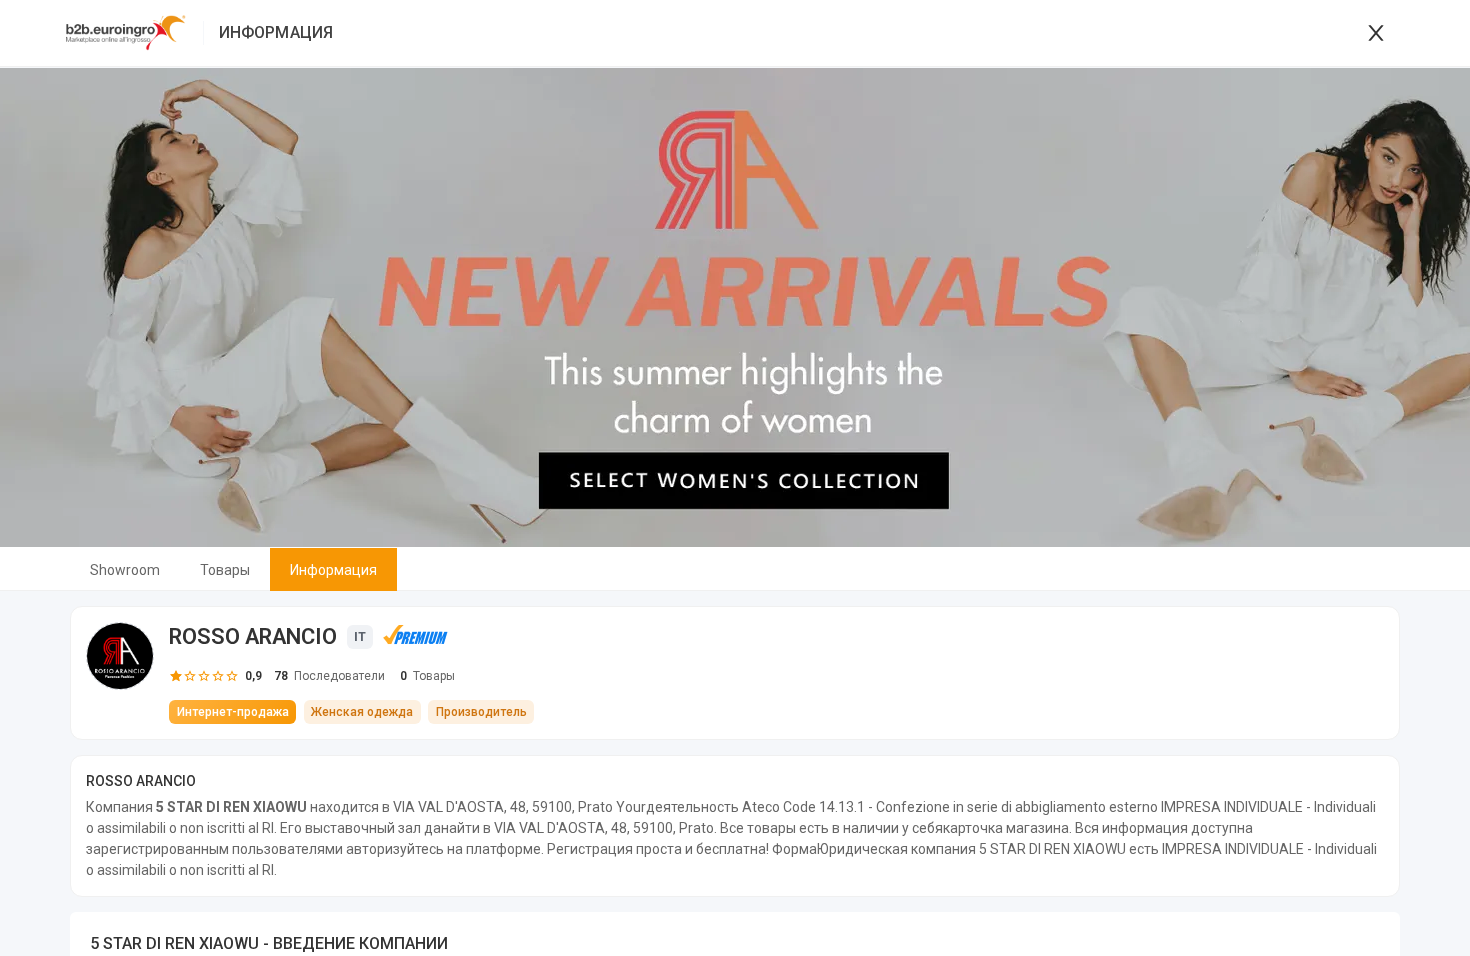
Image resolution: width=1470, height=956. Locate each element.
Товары (225, 570)
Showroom (125, 570)
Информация (333, 570)
